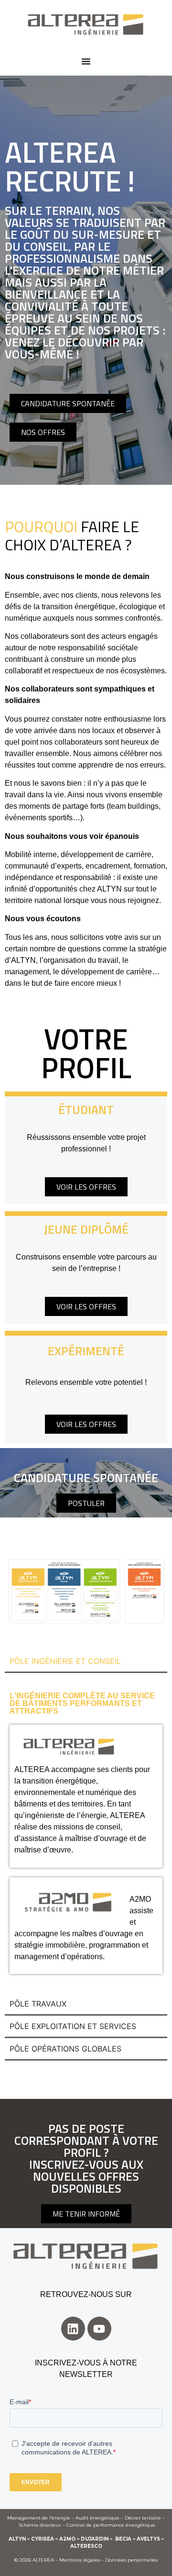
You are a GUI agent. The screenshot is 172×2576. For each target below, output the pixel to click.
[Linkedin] (73, 2329)
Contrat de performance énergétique (111, 2525)
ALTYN (17, 2539)
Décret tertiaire (143, 2518)
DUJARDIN (95, 2539)
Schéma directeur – (43, 2525)
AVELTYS (148, 2539)
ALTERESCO (86, 2546)
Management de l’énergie (39, 2518)
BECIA (123, 2539)
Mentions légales (80, 2560)
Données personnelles (131, 2560)
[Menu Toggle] (86, 61)
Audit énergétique (97, 2518)
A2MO (67, 2539)
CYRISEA (43, 2539)
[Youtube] (99, 2329)
